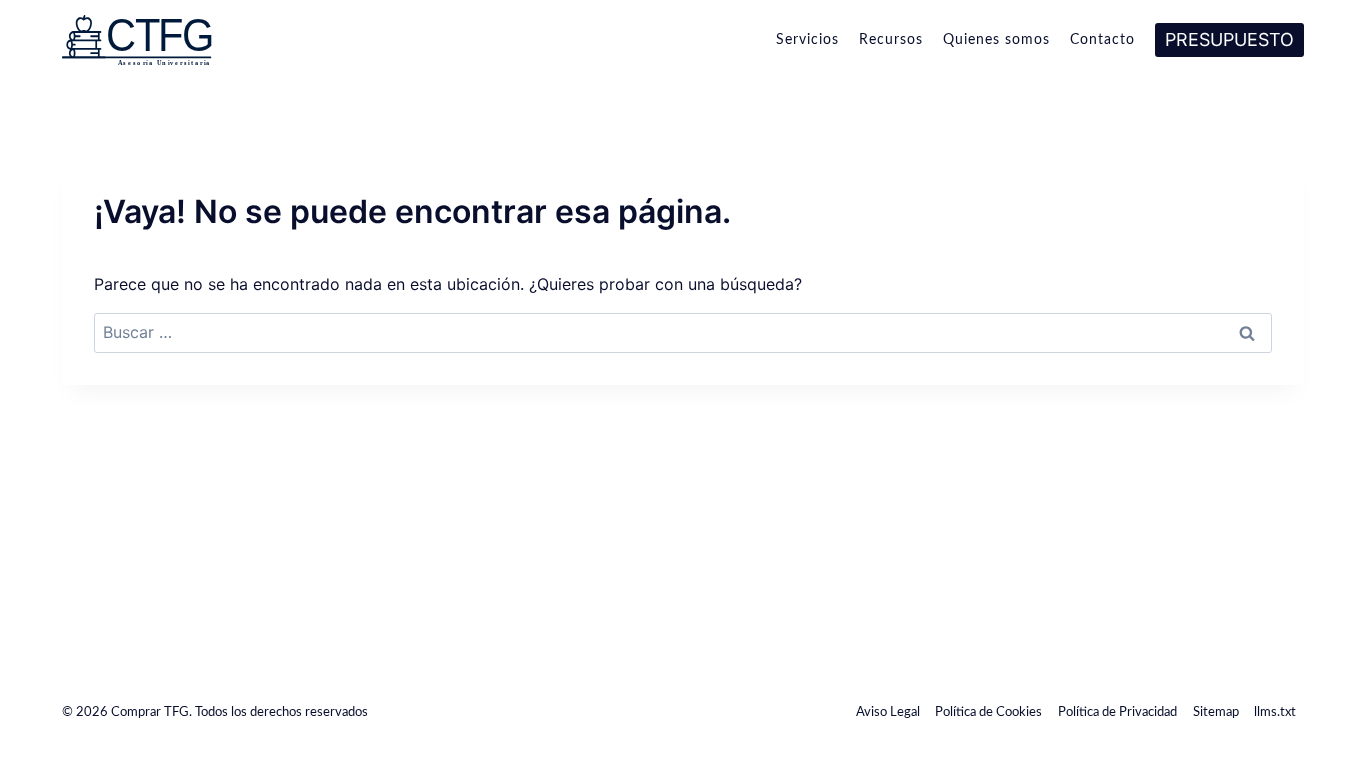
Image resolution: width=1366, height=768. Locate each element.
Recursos (891, 40)
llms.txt (1275, 712)
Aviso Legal (888, 712)
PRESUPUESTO (1229, 39)
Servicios (807, 40)
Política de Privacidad (1117, 712)
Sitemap (1216, 712)
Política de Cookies (988, 712)
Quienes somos (996, 40)
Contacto (1102, 40)
